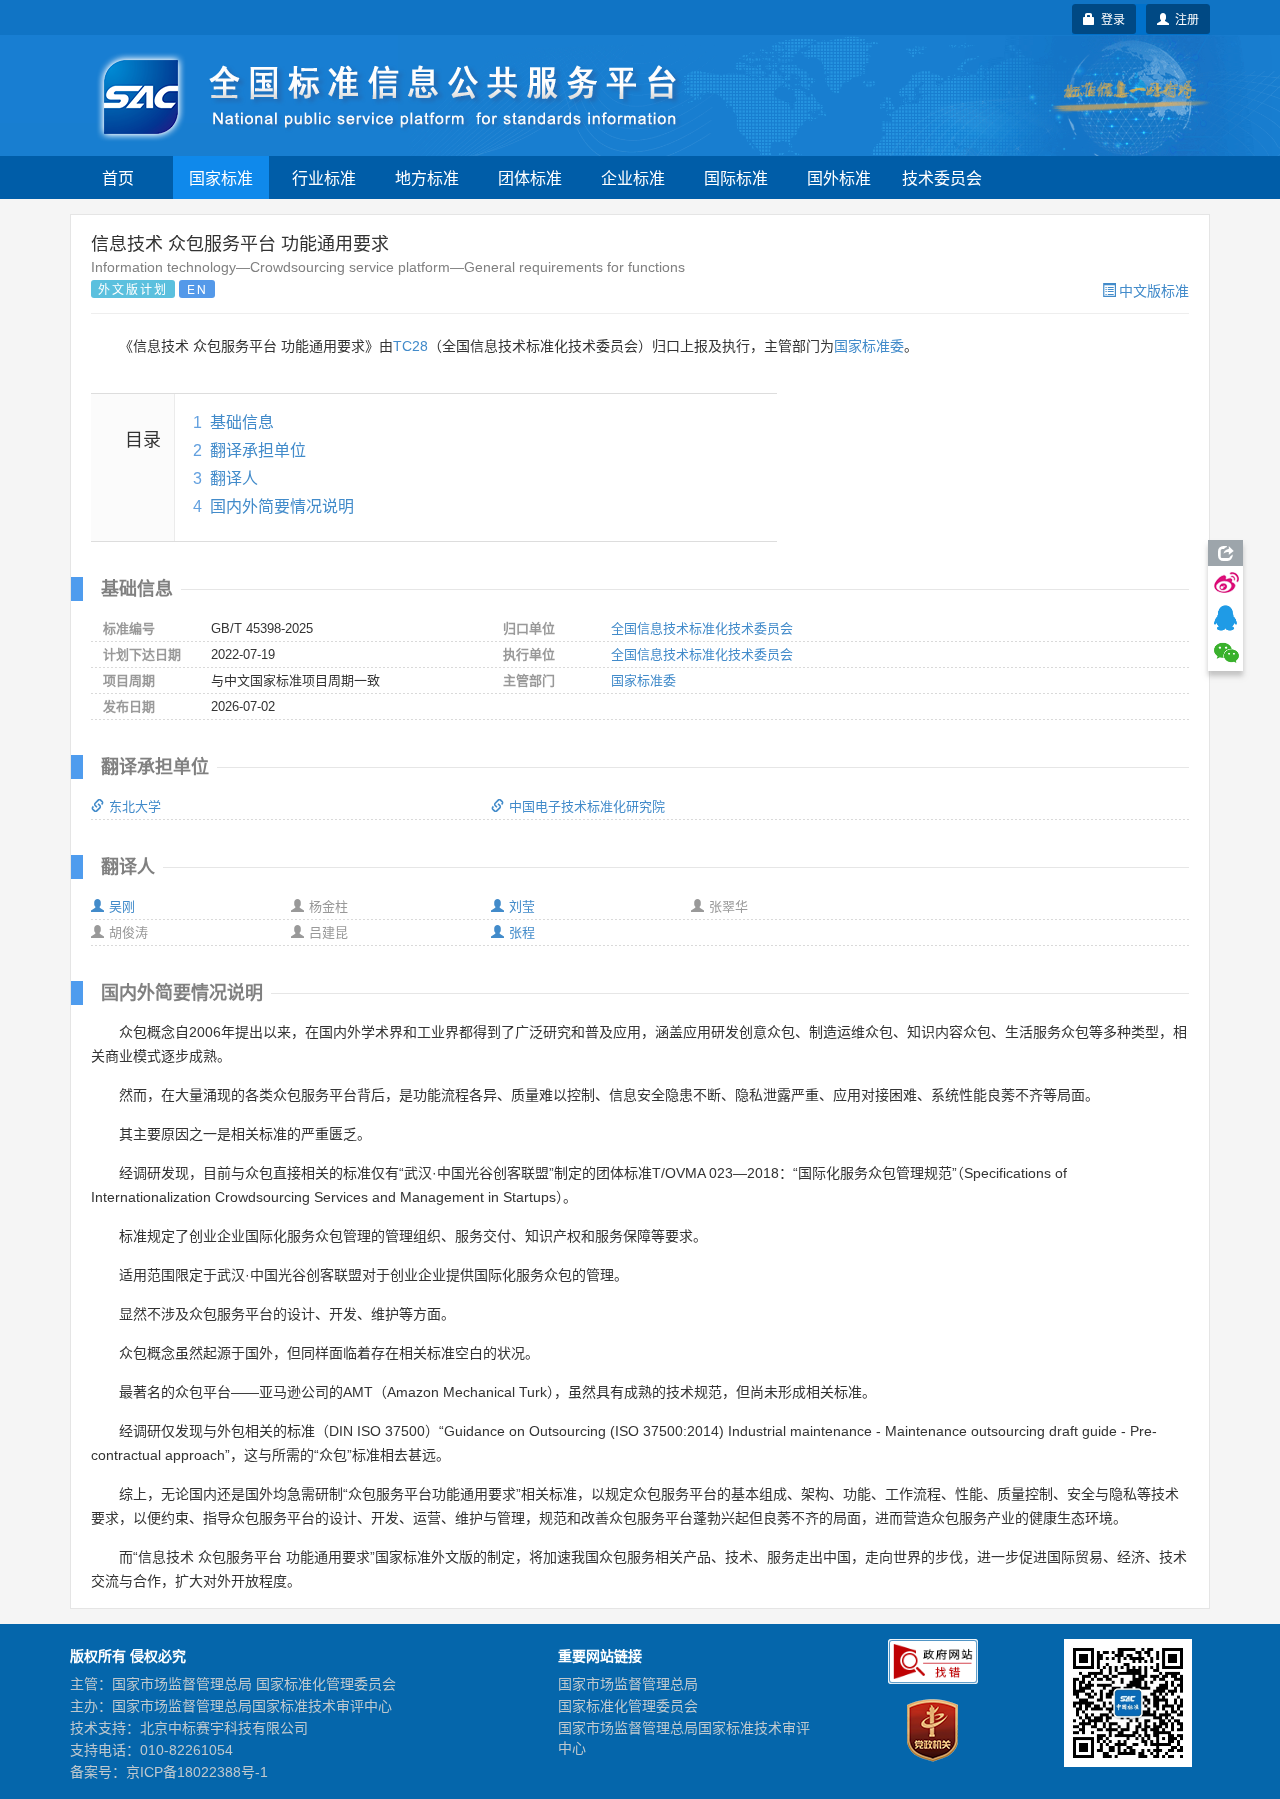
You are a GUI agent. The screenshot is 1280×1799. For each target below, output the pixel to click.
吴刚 (122, 906)
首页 (118, 177)
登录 (1110, 18)
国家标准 (221, 177)
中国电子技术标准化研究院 (587, 806)
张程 (522, 932)
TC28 (410, 346)
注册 (1184, 18)
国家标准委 (869, 346)
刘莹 (522, 906)
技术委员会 (942, 177)
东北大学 (135, 806)
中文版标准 (1154, 290)
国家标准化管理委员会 (628, 1706)
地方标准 (427, 177)
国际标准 (736, 177)
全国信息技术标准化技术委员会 (702, 628)
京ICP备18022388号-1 (197, 1772)
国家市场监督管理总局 (628, 1684)
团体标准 (530, 177)
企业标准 (633, 177)
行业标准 (324, 177)
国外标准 (839, 177)
